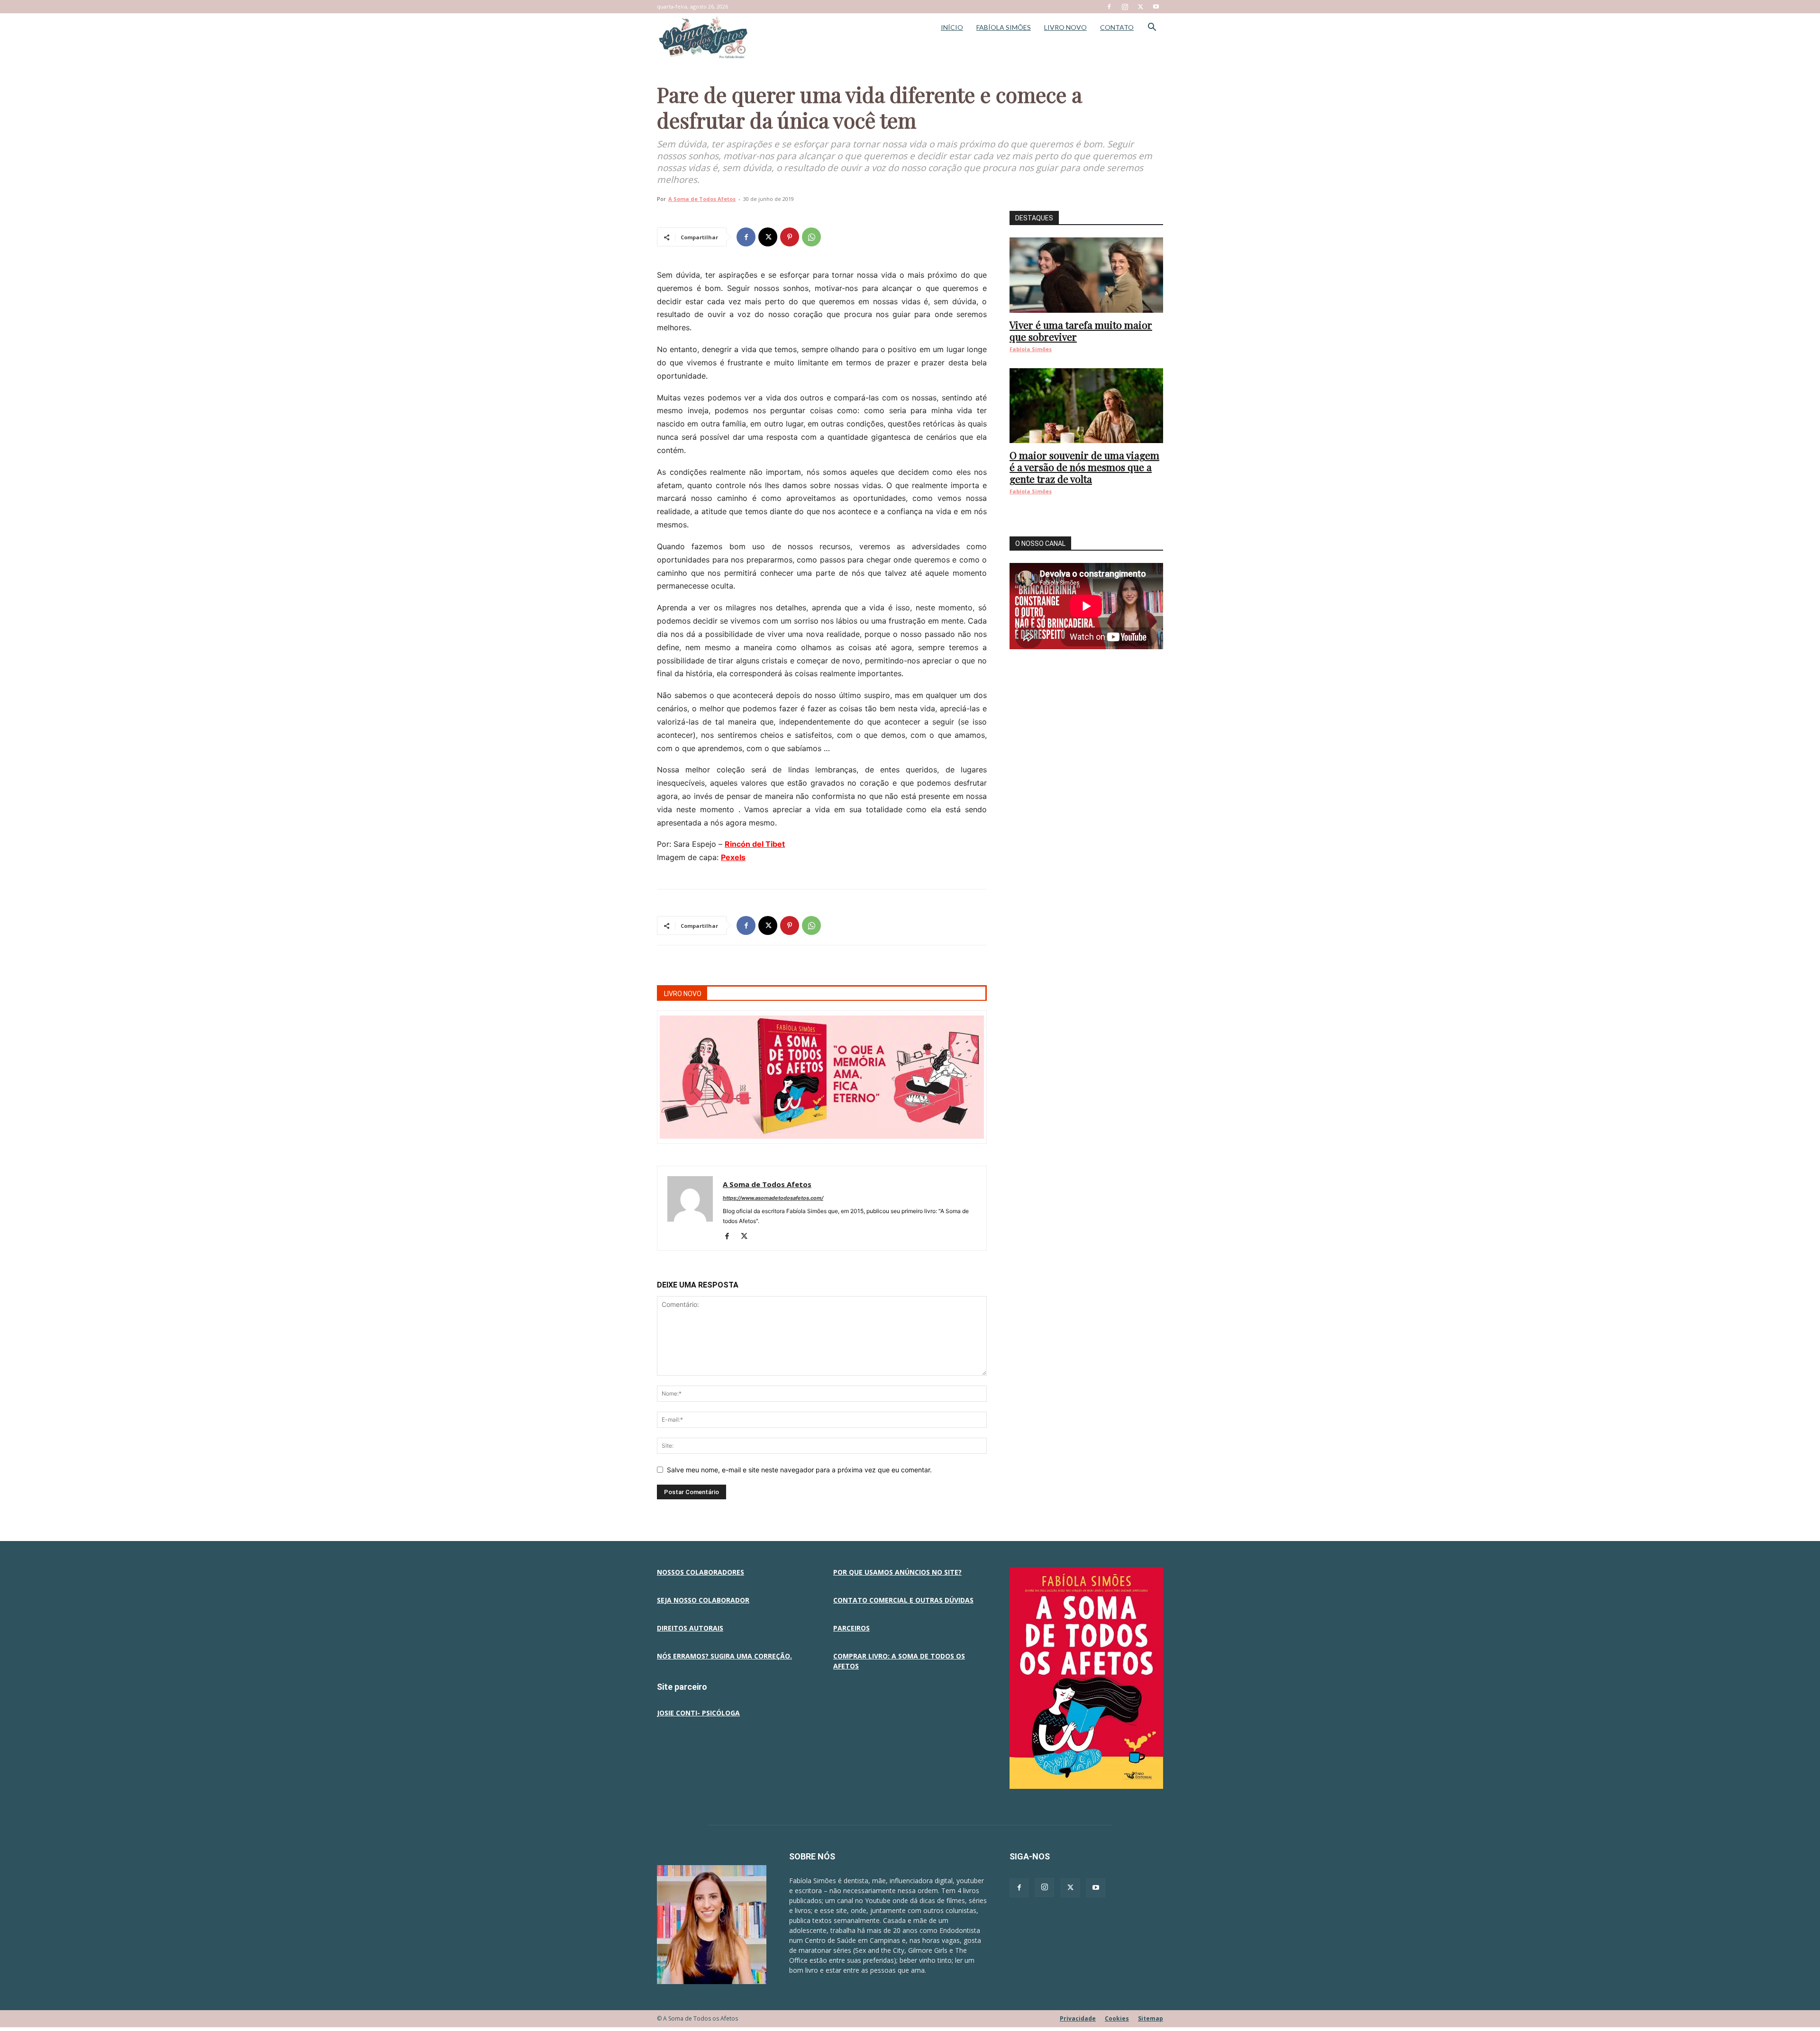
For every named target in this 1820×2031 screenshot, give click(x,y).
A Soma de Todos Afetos (702, 199)
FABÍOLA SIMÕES (1004, 27)
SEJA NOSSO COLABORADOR (703, 1600)
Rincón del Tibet (755, 844)
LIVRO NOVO (1065, 27)
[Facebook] (1109, 7)
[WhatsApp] (811, 237)
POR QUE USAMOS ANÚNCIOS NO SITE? (897, 1572)
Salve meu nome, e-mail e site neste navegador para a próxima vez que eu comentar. (799, 1470)
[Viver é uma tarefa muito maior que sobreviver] (1086, 275)
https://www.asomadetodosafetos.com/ (773, 1198)
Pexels (733, 857)
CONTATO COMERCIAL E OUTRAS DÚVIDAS (903, 1600)
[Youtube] (1156, 7)
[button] (1152, 28)
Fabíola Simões (1031, 349)
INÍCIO (952, 27)
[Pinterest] (790, 237)
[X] (1140, 7)
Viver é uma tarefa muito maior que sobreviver (1081, 331)
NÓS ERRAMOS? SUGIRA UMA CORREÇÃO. (724, 1656)
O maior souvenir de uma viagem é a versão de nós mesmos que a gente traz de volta (1084, 467)
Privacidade (1078, 2018)
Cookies (1117, 2018)
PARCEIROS (851, 1628)
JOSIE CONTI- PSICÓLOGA (698, 1713)
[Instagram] (1125, 7)
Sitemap (1151, 2018)
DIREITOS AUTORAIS (690, 1628)
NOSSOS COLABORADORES (701, 1572)
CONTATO (1117, 27)
